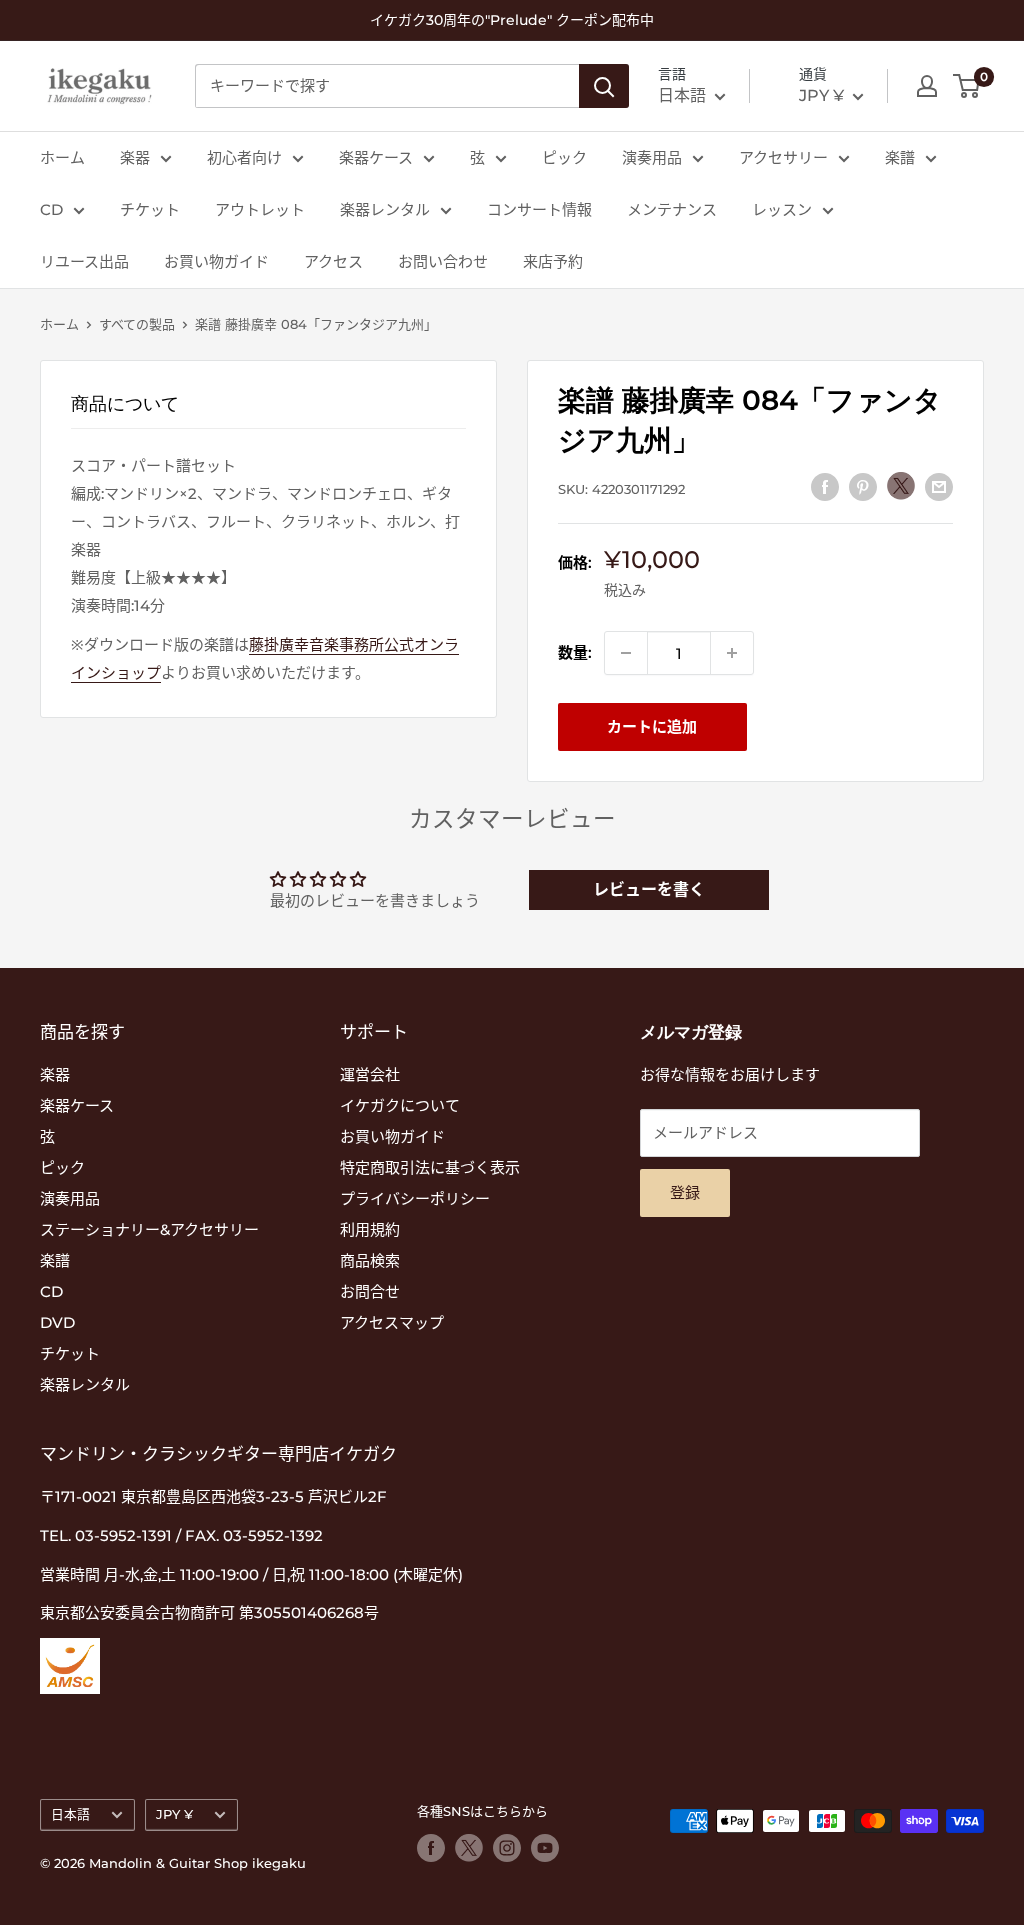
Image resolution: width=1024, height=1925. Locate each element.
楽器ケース (376, 157)
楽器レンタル (385, 209)
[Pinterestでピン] (863, 486)
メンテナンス (672, 209)
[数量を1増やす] (732, 653)
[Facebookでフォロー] (431, 1848)
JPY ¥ (174, 1814)
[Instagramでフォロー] (507, 1848)
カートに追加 (652, 726)
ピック (564, 157)
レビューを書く (649, 889)
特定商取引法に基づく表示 (430, 1167)
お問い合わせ (443, 261)
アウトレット (260, 209)
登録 (685, 1192)
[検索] (604, 86)
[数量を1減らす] (626, 653)
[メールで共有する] (939, 486)
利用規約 (370, 1229)
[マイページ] (927, 86)
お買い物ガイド (216, 261)
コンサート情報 (539, 209)
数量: (575, 652)
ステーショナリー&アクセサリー (149, 1229)
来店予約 (553, 261)
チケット (150, 209)
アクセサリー (783, 157)
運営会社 (370, 1074)
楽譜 (900, 157)
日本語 (70, 1814)
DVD (57, 1322)
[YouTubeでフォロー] (545, 1848)
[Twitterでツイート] (901, 486)
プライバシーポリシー (415, 1198)
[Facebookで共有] (825, 486)
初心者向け (244, 157)
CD (51, 209)
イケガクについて (400, 1105)
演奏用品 (652, 157)
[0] (967, 86)
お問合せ (370, 1291)
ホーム (62, 157)
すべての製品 (137, 324)
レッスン (782, 209)
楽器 (135, 157)
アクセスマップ (392, 1322)
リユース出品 (84, 261)
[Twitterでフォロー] (469, 1848)
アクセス (333, 261)
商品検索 (370, 1260)
